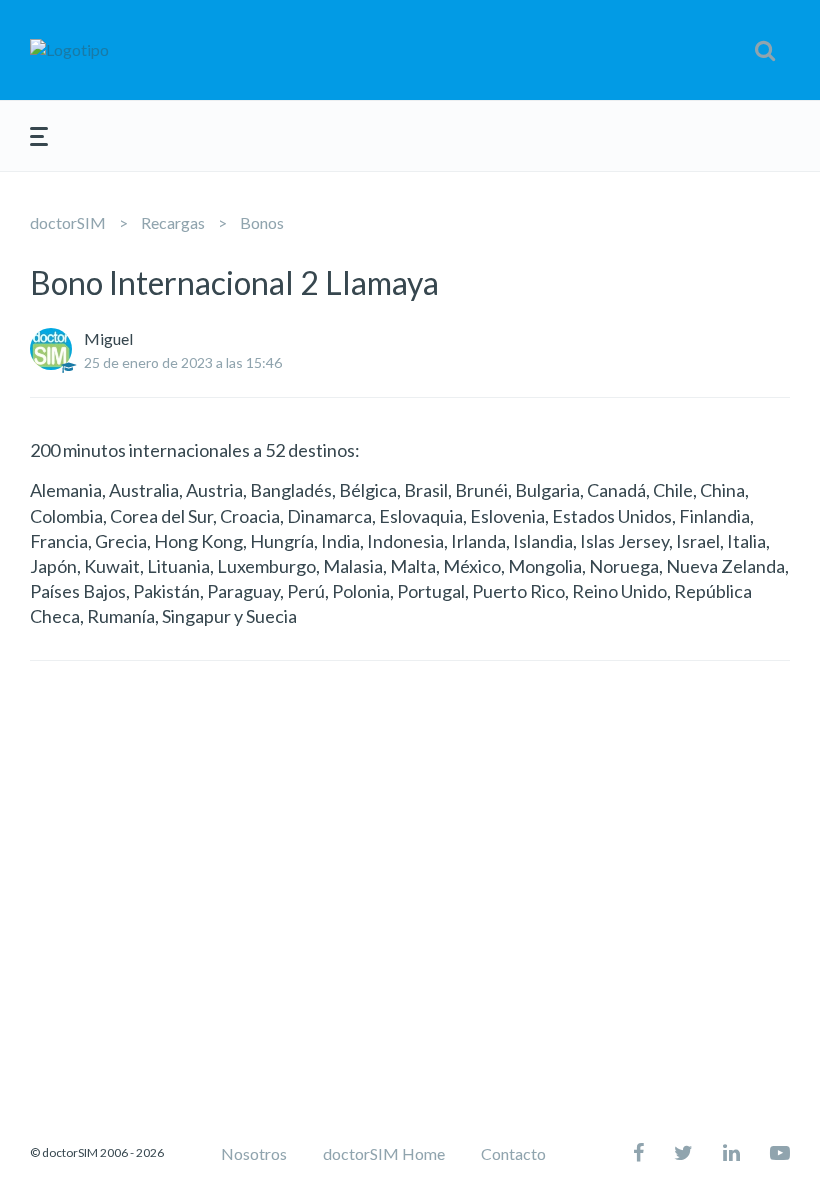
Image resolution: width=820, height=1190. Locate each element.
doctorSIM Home (384, 1153)
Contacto (513, 1153)
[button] (765, 50)
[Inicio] (153, 50)
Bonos (262, 222)
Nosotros (254, 1153)
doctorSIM (68, 222)
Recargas (173, 222)
